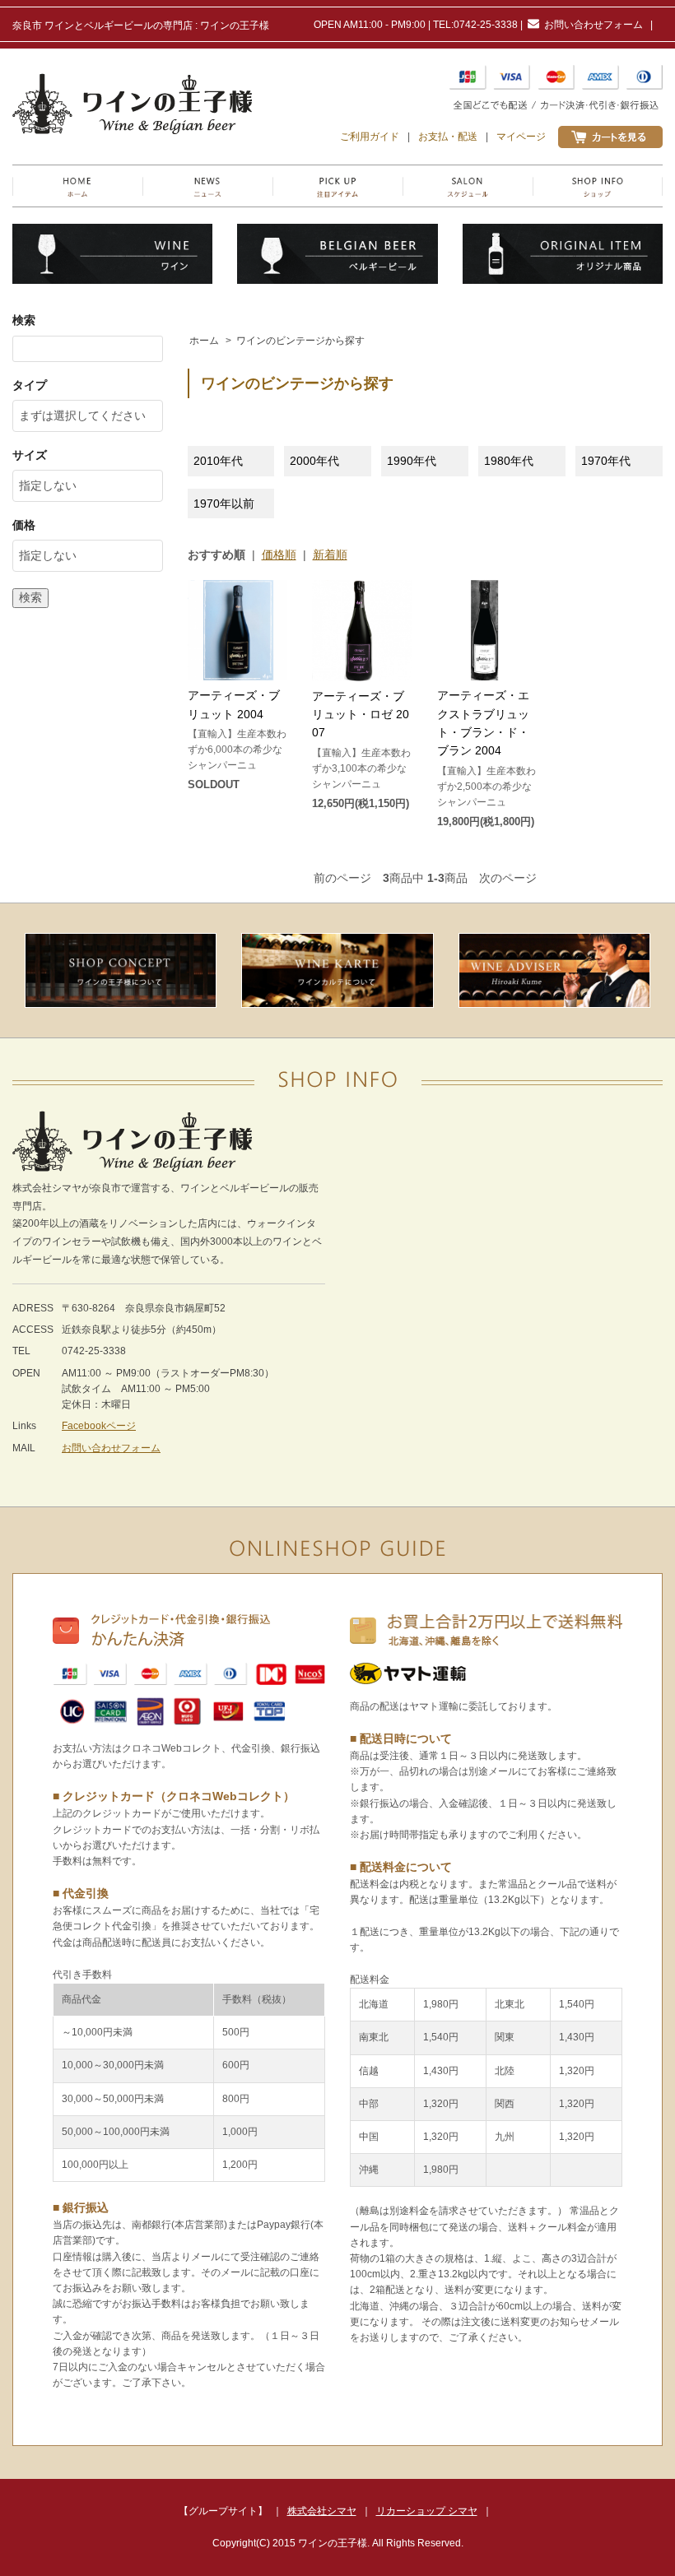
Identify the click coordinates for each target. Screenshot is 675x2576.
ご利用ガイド (370, 137)
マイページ (521, 137)
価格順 (279, 555)
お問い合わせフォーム (594, 25)
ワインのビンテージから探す (300, 341)
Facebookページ (99, 1426)
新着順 (330, 555)
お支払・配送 (448, 137)
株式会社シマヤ (322, 2511)
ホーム (204, 341)
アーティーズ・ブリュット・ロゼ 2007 (361, 715)
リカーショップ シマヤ (427, 2511)
